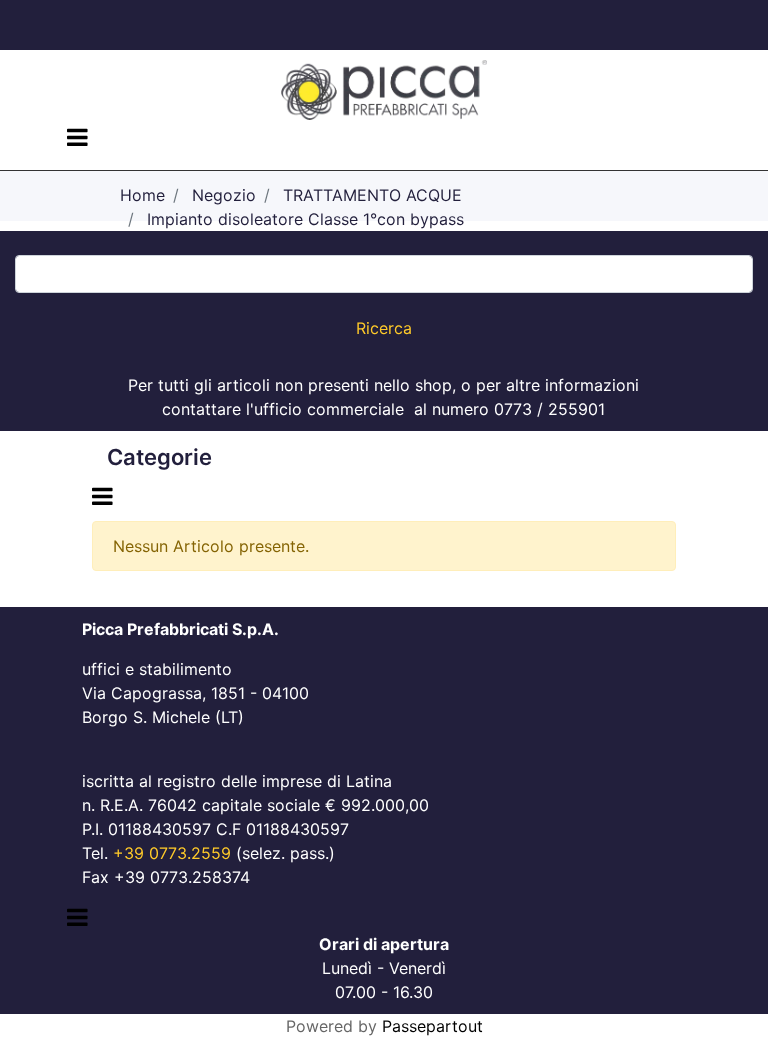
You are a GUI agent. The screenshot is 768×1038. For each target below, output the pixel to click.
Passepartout (432, 1026)
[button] (384, 328)
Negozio (224, 195)
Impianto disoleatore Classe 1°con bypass (305, 219)
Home (142, 195)
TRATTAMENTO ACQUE (372, 195)
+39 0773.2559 (172, 853)
